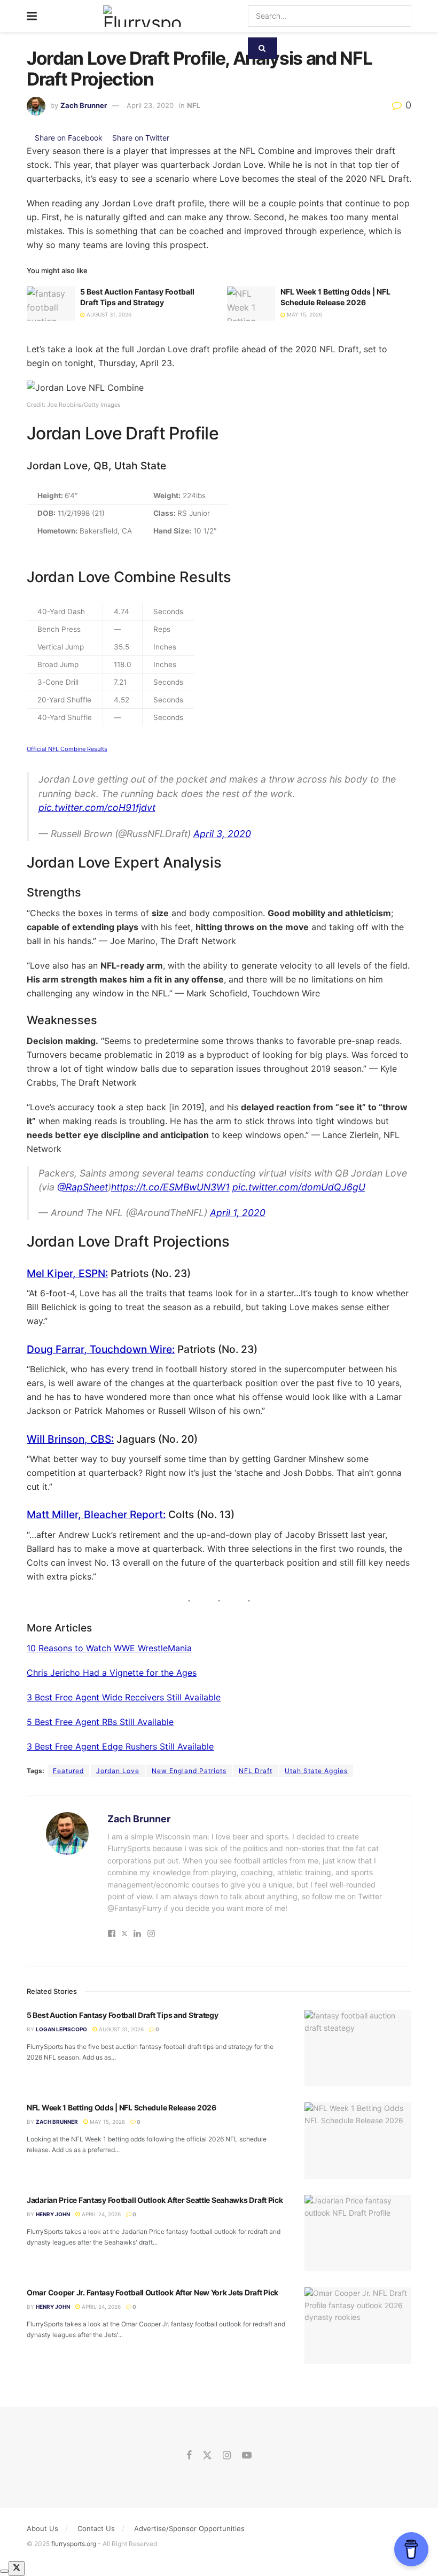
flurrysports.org (74, 2544)
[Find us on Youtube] (247, 2456)
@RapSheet (83, 1187)
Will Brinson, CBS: (70, 1439)
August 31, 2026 (108, 314)
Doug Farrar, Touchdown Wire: (101, 1349)
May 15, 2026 (304, 314)
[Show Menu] (32, 16)
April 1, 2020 (238, 1213)
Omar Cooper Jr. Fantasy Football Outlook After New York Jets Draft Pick (152, 2292)
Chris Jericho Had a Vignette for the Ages (112, 1673)
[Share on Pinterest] (173, 138)
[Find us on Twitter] (207, 2456)
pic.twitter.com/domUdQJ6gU (299, 1187)
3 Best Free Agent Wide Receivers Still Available (124, 1697)
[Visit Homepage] (142, 16)
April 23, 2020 (150, 105)
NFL (194, 105)
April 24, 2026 (100, 2214)
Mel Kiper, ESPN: (67, 1273)
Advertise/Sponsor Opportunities (189, 2528)
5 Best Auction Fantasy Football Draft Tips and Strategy (123, 2015)
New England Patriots (189, 1771)
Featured (68, 1771)
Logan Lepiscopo (61, 2029)
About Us (42, 2528)
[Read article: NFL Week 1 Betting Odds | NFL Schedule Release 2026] (251, 304)
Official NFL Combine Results (67, 749)
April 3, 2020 (222, 834)
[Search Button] (263, 48)
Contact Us (96, 2528)
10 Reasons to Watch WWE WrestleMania (109, 1648)
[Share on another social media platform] (183, 138)
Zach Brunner (84, 105)
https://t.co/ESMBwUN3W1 (170, 1187)
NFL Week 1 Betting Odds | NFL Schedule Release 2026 (122, 2107)
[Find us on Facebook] (189, 2456)
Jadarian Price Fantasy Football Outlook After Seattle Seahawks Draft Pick (155, 2200)
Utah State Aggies (316, 1771)
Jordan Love (118, 1771)
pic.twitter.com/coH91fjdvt (97, 807)
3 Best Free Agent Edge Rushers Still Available (120, 1746)
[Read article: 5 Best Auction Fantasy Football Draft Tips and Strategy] (51, 304)
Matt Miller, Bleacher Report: (96, 1514)
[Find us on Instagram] (227, 2456)
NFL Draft (256, 1771)
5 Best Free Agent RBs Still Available (100, 1722)
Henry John (53, 2214)
